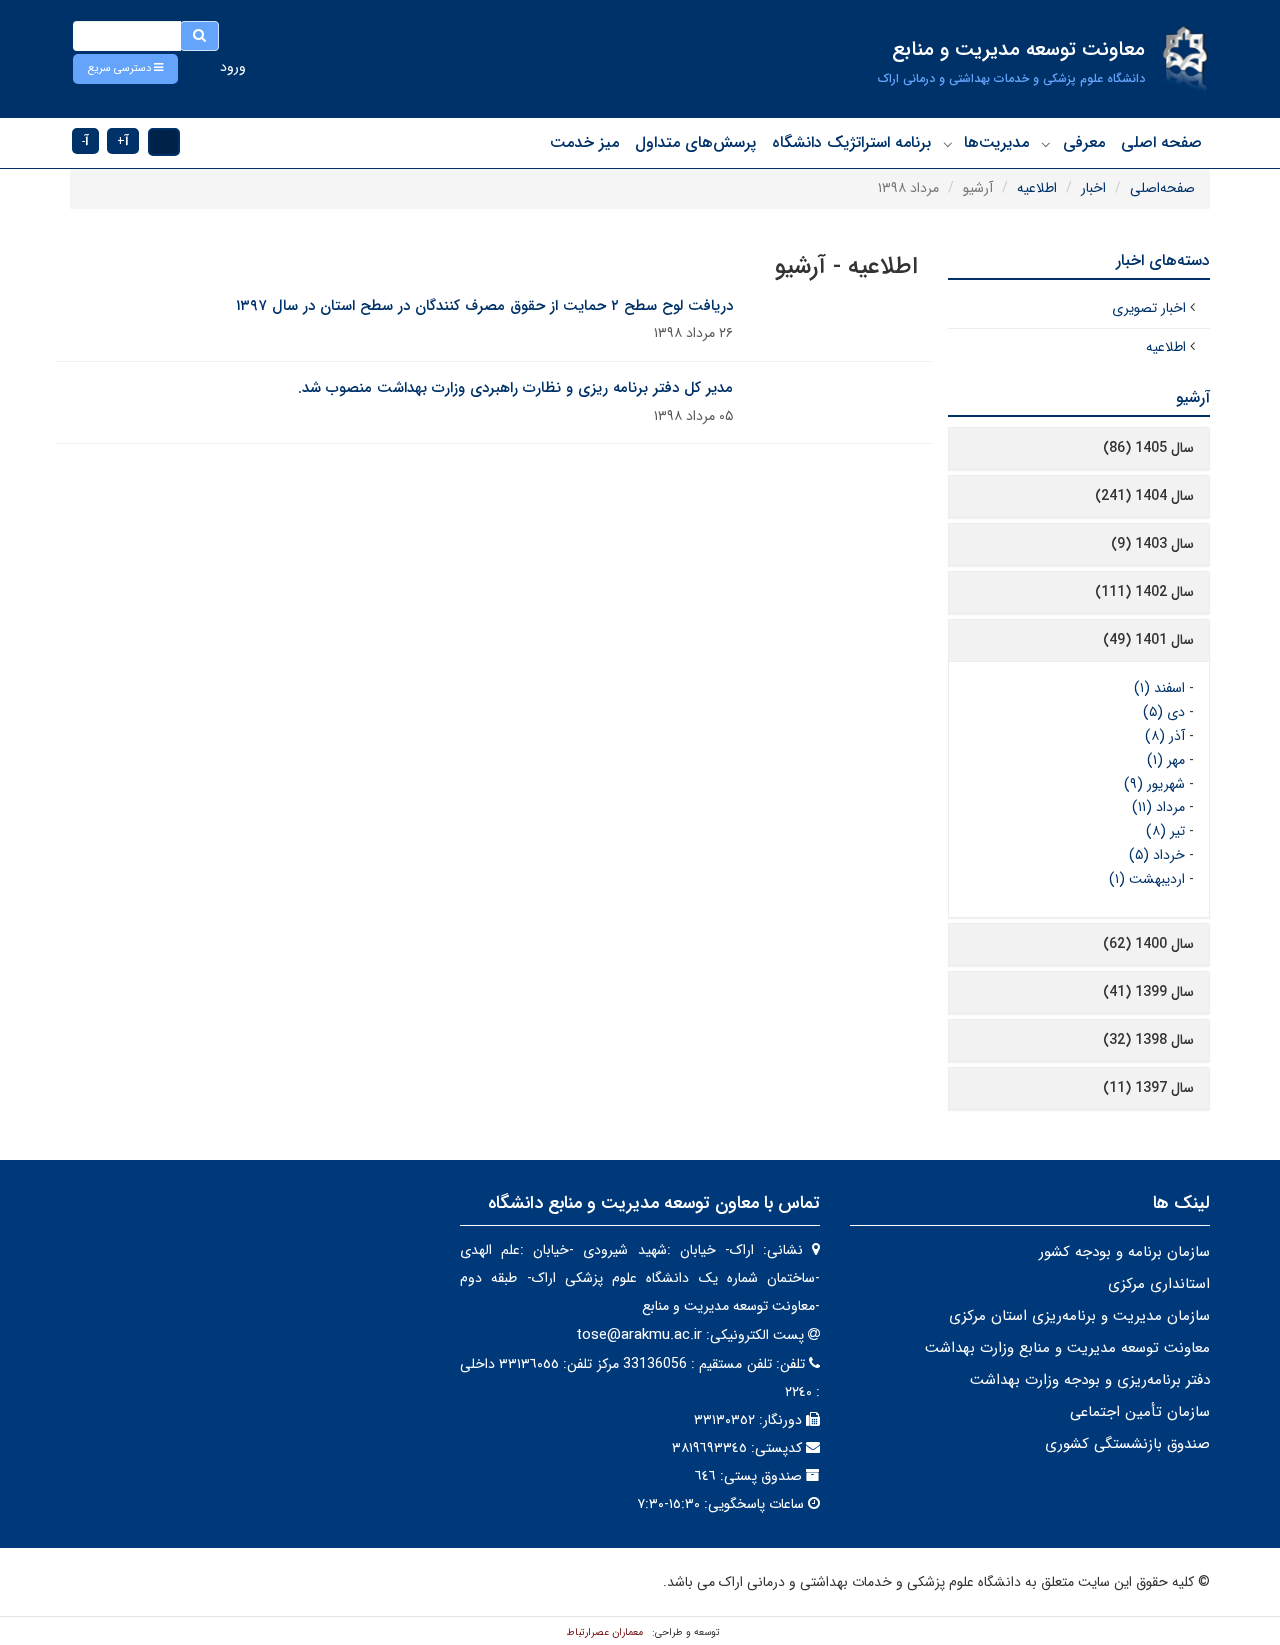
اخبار (1093, 188)
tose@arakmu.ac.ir (639, 1335)
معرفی (1084, 142)
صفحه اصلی (1161, 142)
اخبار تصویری (1149, 308)
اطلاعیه (1037, 188)
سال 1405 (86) (1148, 448)
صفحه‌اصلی (1162, 188)
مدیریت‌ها (996, 142)
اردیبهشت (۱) (1147, 879)
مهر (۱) (1166, 760)
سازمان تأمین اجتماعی (1140, 1412)
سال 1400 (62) (1148, 944)
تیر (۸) (1165, 831)
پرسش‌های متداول (695, 142)
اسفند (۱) (1159, 688)
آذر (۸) (1165, 736)
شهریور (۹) (1154, 784)
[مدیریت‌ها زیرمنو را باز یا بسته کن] (948, 144)
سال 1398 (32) (1148, 1040)
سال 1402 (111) (1144, 592)
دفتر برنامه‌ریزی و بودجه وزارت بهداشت (1090, 1380)
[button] (125, 69)
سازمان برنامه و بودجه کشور (1124, 1252)
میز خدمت (584, 142)
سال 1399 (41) (1148, 992)
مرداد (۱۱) (1158, 807)
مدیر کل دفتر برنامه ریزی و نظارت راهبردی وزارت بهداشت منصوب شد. (515, 388)
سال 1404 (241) (1144, 496)
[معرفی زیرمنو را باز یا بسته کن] (1046, 144)
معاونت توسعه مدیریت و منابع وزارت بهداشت (1067, 1348)
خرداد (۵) (1157, 855)
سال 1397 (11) (1148, 1088)
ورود (233, 67)
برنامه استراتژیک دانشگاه (851, 142)
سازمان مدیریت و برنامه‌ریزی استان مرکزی (1079, 1316)
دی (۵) (1164, 712)
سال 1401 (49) (1148, 640)
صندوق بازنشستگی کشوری (1127, 1444)
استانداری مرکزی (1159, 1284)
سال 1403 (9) (1152, 544)
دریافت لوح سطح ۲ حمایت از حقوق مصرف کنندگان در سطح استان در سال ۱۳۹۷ (484, 306)
